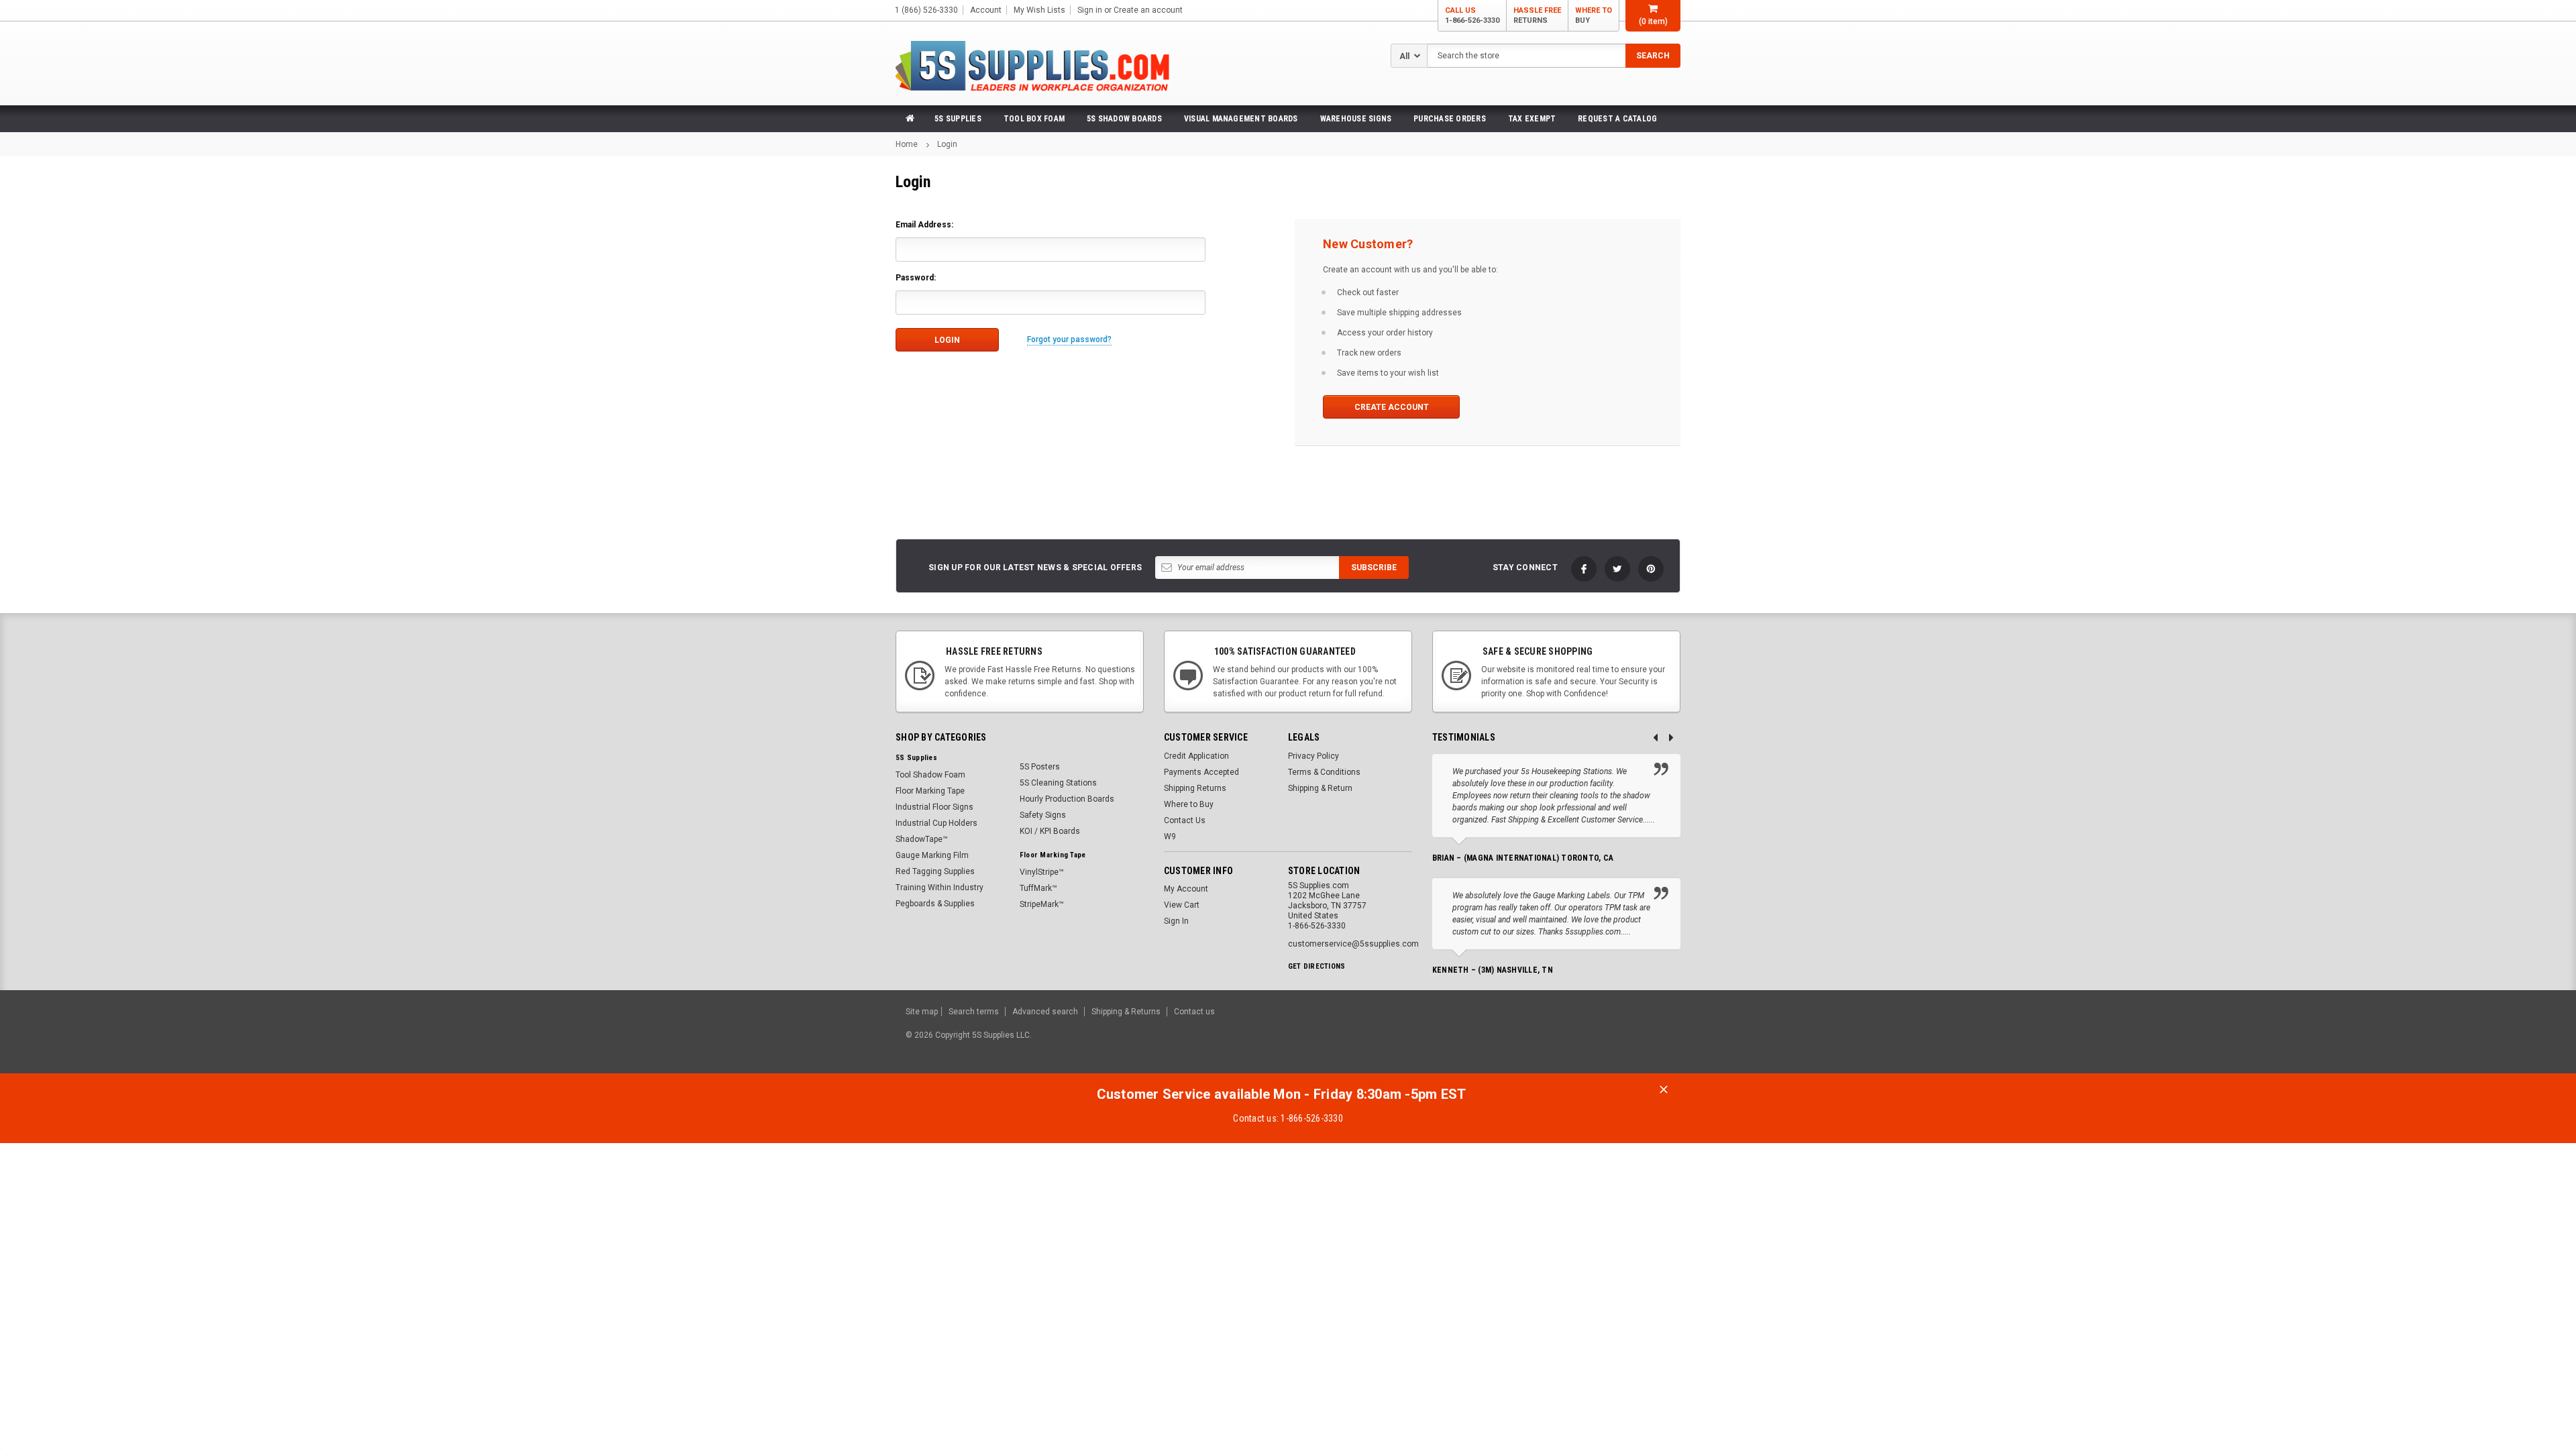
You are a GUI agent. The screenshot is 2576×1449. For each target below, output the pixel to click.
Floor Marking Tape (930, 791)
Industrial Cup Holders (936, 823)
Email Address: (924, 225)
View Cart (1182, 905)
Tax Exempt (1532, 119)
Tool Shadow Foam (930, 775)
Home (907, 144)
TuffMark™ (1038, 888)
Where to (1594, 15)
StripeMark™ (1042, 904)
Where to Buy (1189, 804)
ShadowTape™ (922, 839)
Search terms (974, 1012)
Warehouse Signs (1356, 119)
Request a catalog (1617, 119)
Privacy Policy (1313, 756)
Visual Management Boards (1241, 119)
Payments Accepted (1201, 772)
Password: (916, 278)
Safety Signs (1043, 815)
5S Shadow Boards (1124, 119)
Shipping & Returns (1126, 1012)
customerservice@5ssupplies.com (1353, 944)
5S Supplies (958, 119)
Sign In (1176, 921)
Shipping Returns (1195, 788)
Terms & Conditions (1324, 772)
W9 (1170, 837)
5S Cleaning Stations (1058, 783)
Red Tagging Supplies (935, 871)
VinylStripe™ (1042, 872)
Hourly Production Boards (1067, 799)
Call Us (1472, 15)
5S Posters (1040, 767)
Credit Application (1196, 756)
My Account (1186, 889)
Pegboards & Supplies (935, 904)
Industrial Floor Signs (934, 807)
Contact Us (1185, 820)
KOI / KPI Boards (1050, 831)
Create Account (1392, 407)
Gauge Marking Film (932, 855)
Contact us (1194, 1012)
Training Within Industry (940, 888)
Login (947, 144)
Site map (922, 1012)
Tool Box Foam (1034, 119)
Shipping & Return (1320, 788)
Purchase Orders (1450, 119)
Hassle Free (1537, 15)
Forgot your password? (1069, 339)
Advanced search (1045, 1012)
